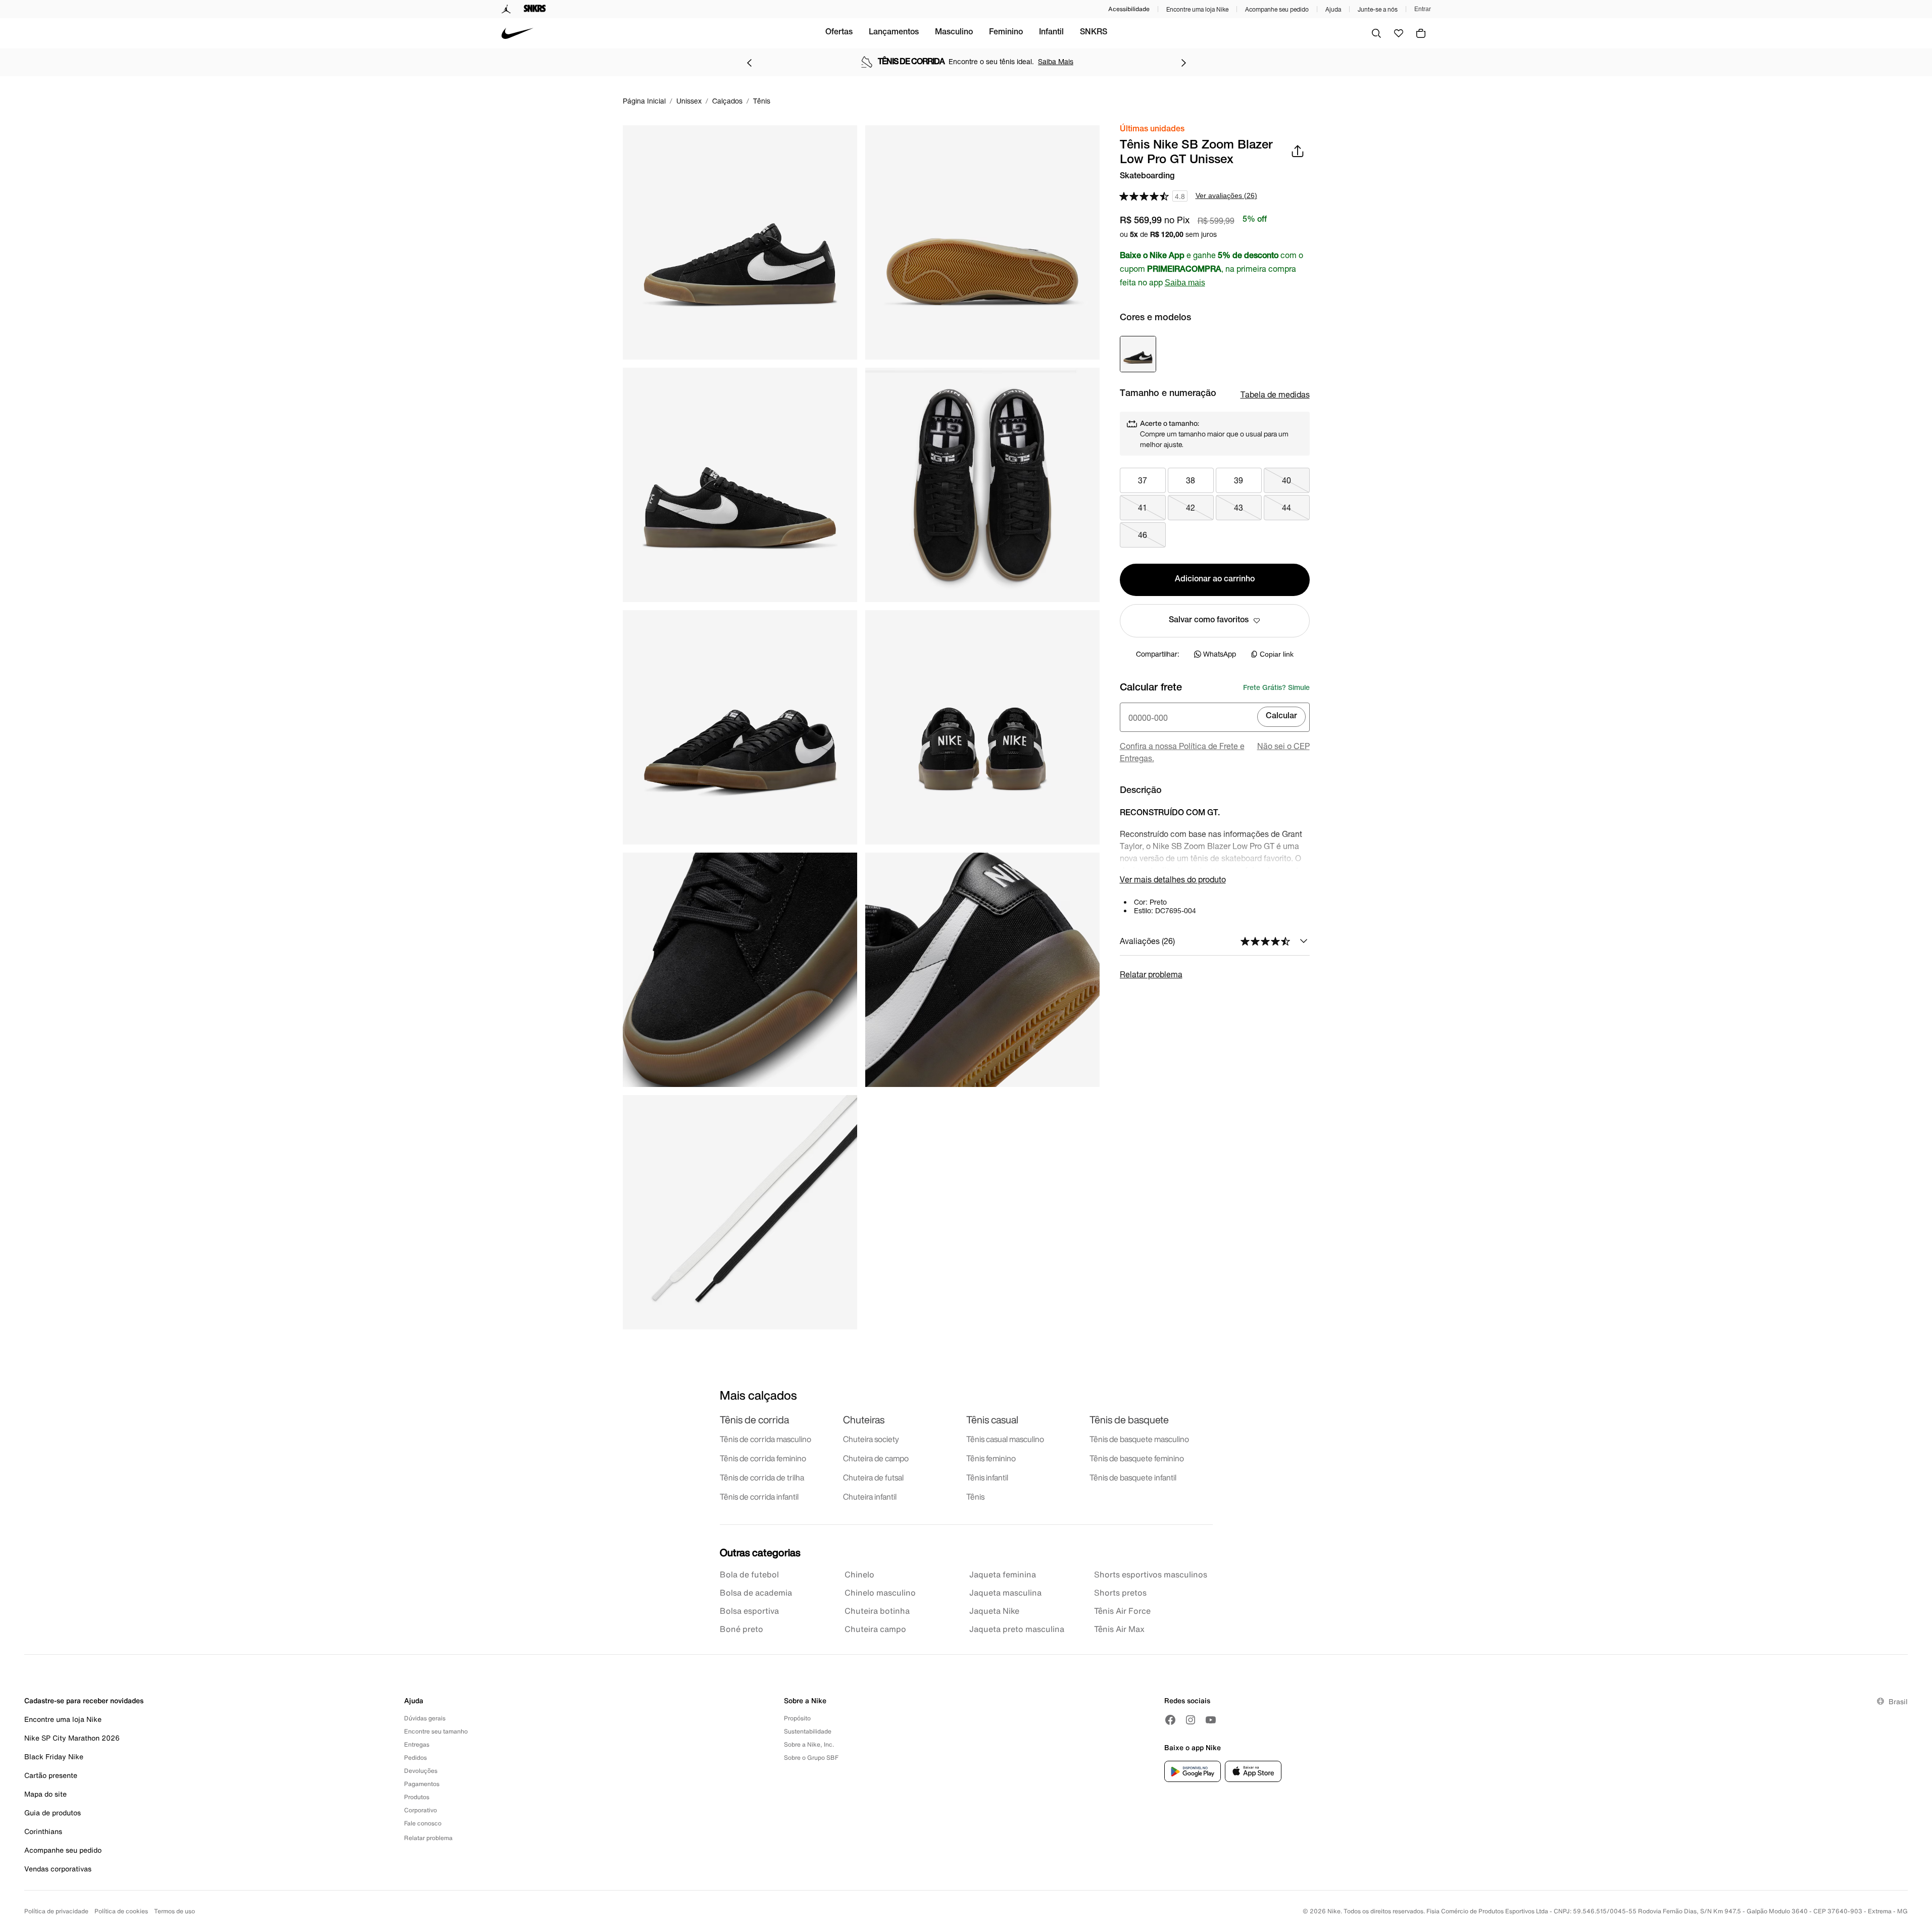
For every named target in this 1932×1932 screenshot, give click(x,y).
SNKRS (1094, 33)
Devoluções (421, 1771)
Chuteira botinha (877, 1611)
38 (1191, 480)
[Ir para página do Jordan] (506, 9)
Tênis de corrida (754, 1420)
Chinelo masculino (880, 1593)
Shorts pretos (1120, 1593)
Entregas (417, 1744)
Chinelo (859, 1574)
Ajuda (1333, 9)
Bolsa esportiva (749, 1611)
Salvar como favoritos (1209, 621)
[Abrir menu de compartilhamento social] (1298, 151)
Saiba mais (1185, 283)
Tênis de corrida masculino (765, 1439)
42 (1191, 507)
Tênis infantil (987, 1477)
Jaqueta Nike (994, 1611)
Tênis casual (992, 1420)
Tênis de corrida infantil (759, 1497)
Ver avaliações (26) (1226, 195)
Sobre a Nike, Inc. (809, 1744)
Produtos (417, 1797)
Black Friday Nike (54, 1756)
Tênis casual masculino (1005, 1439)
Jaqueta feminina (1003, 1574)
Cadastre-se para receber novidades (84, 1700)
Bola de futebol (749, 1574)
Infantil (1051, 33)
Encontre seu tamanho (436, 1731)
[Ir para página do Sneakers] (535, 9)
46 (1143, 535)
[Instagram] (1191, 1720)
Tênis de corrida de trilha (762, 1477)
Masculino (954, 33)
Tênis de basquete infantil (1133, 1477)
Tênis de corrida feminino (763, 1458)
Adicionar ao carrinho (1215, 580)
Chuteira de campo (876, 1458)
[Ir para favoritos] (1399, 33)
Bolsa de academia (756, 1593)
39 (1239, 480)
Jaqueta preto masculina (1017, 1629)
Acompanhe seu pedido (1277, 9)
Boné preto (741, 1629)
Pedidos (415, 1757)
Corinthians (43, 1831)
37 (1143, 480)
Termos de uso (175, 1911)
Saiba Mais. (1064, 61)
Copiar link (1277, 654)
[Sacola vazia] (1421, 33)
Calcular (1281, 717)
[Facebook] (1170, 1720)
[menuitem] (839, 33)
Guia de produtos (53, 1813)
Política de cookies (121, 1911)
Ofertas (839, 33)
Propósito (797, 1718)
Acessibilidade (1129, 9)
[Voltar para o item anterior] (749, 63)
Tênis (975, 1497)
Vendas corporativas (58, 1869)
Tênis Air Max (1119, 1629)
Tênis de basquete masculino (1139, 1439)
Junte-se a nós (1378, 9)
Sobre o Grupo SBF (811, 1757)
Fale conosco (423, 1823)
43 (1239, 507)
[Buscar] (1376, 33)
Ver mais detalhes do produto (1173, 879)
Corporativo (420, 1810)
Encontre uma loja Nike (1197, 9)
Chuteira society (871, 1439)
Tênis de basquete (1129, 1420)
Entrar (1423, 9)
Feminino (1006, 33)
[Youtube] (1211, 1720)
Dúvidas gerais (425, 1718)
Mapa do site (45, 1794)
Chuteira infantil (870, 1497)
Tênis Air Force (1122, 1611)
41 (1143, 507)
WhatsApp (1220, 654)
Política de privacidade (56, 1911)
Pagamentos (422, 1784)
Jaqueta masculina (1005, 1593)
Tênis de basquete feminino (1137, 1458)
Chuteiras (864, 1420)
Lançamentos (894, 33)
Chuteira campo (875, 1629)
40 (1286, 480)
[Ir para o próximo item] (1183, 63)
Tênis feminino (991, 1458)
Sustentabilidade (808, 1731)
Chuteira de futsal (873, 1477)
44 (1286, 507)
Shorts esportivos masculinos (1151, 1574)
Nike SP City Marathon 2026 (72, 1738)
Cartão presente (51, 1775)
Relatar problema (1151, 974)
